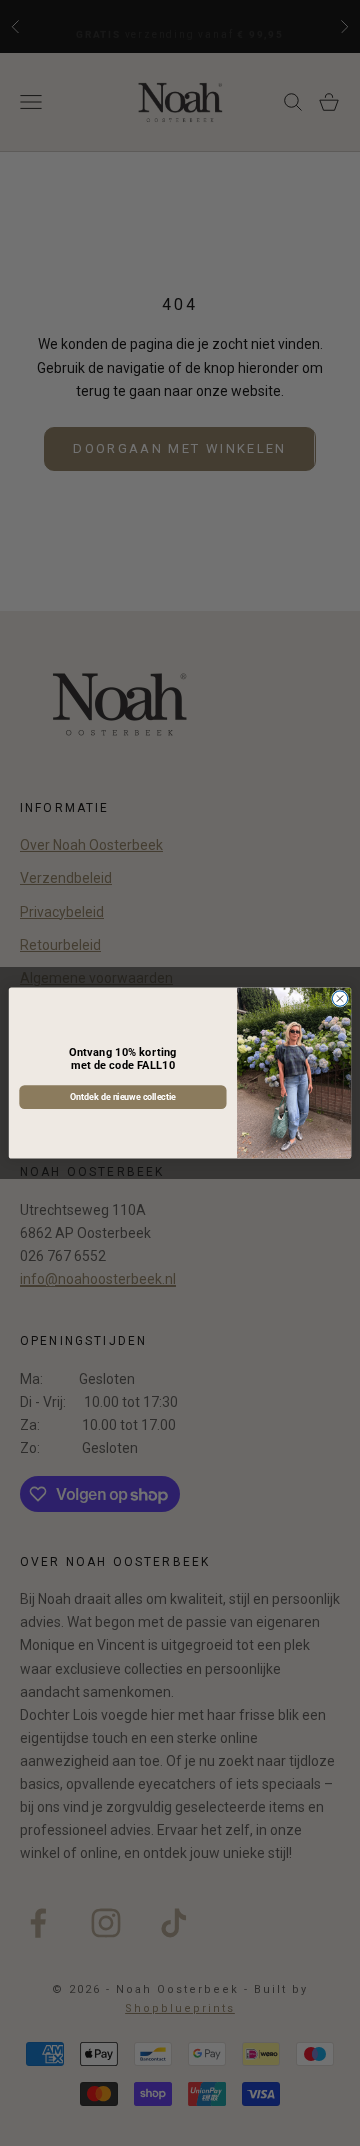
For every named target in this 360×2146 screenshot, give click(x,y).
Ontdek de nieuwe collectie (123, 1097)
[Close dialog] (339, 998)
